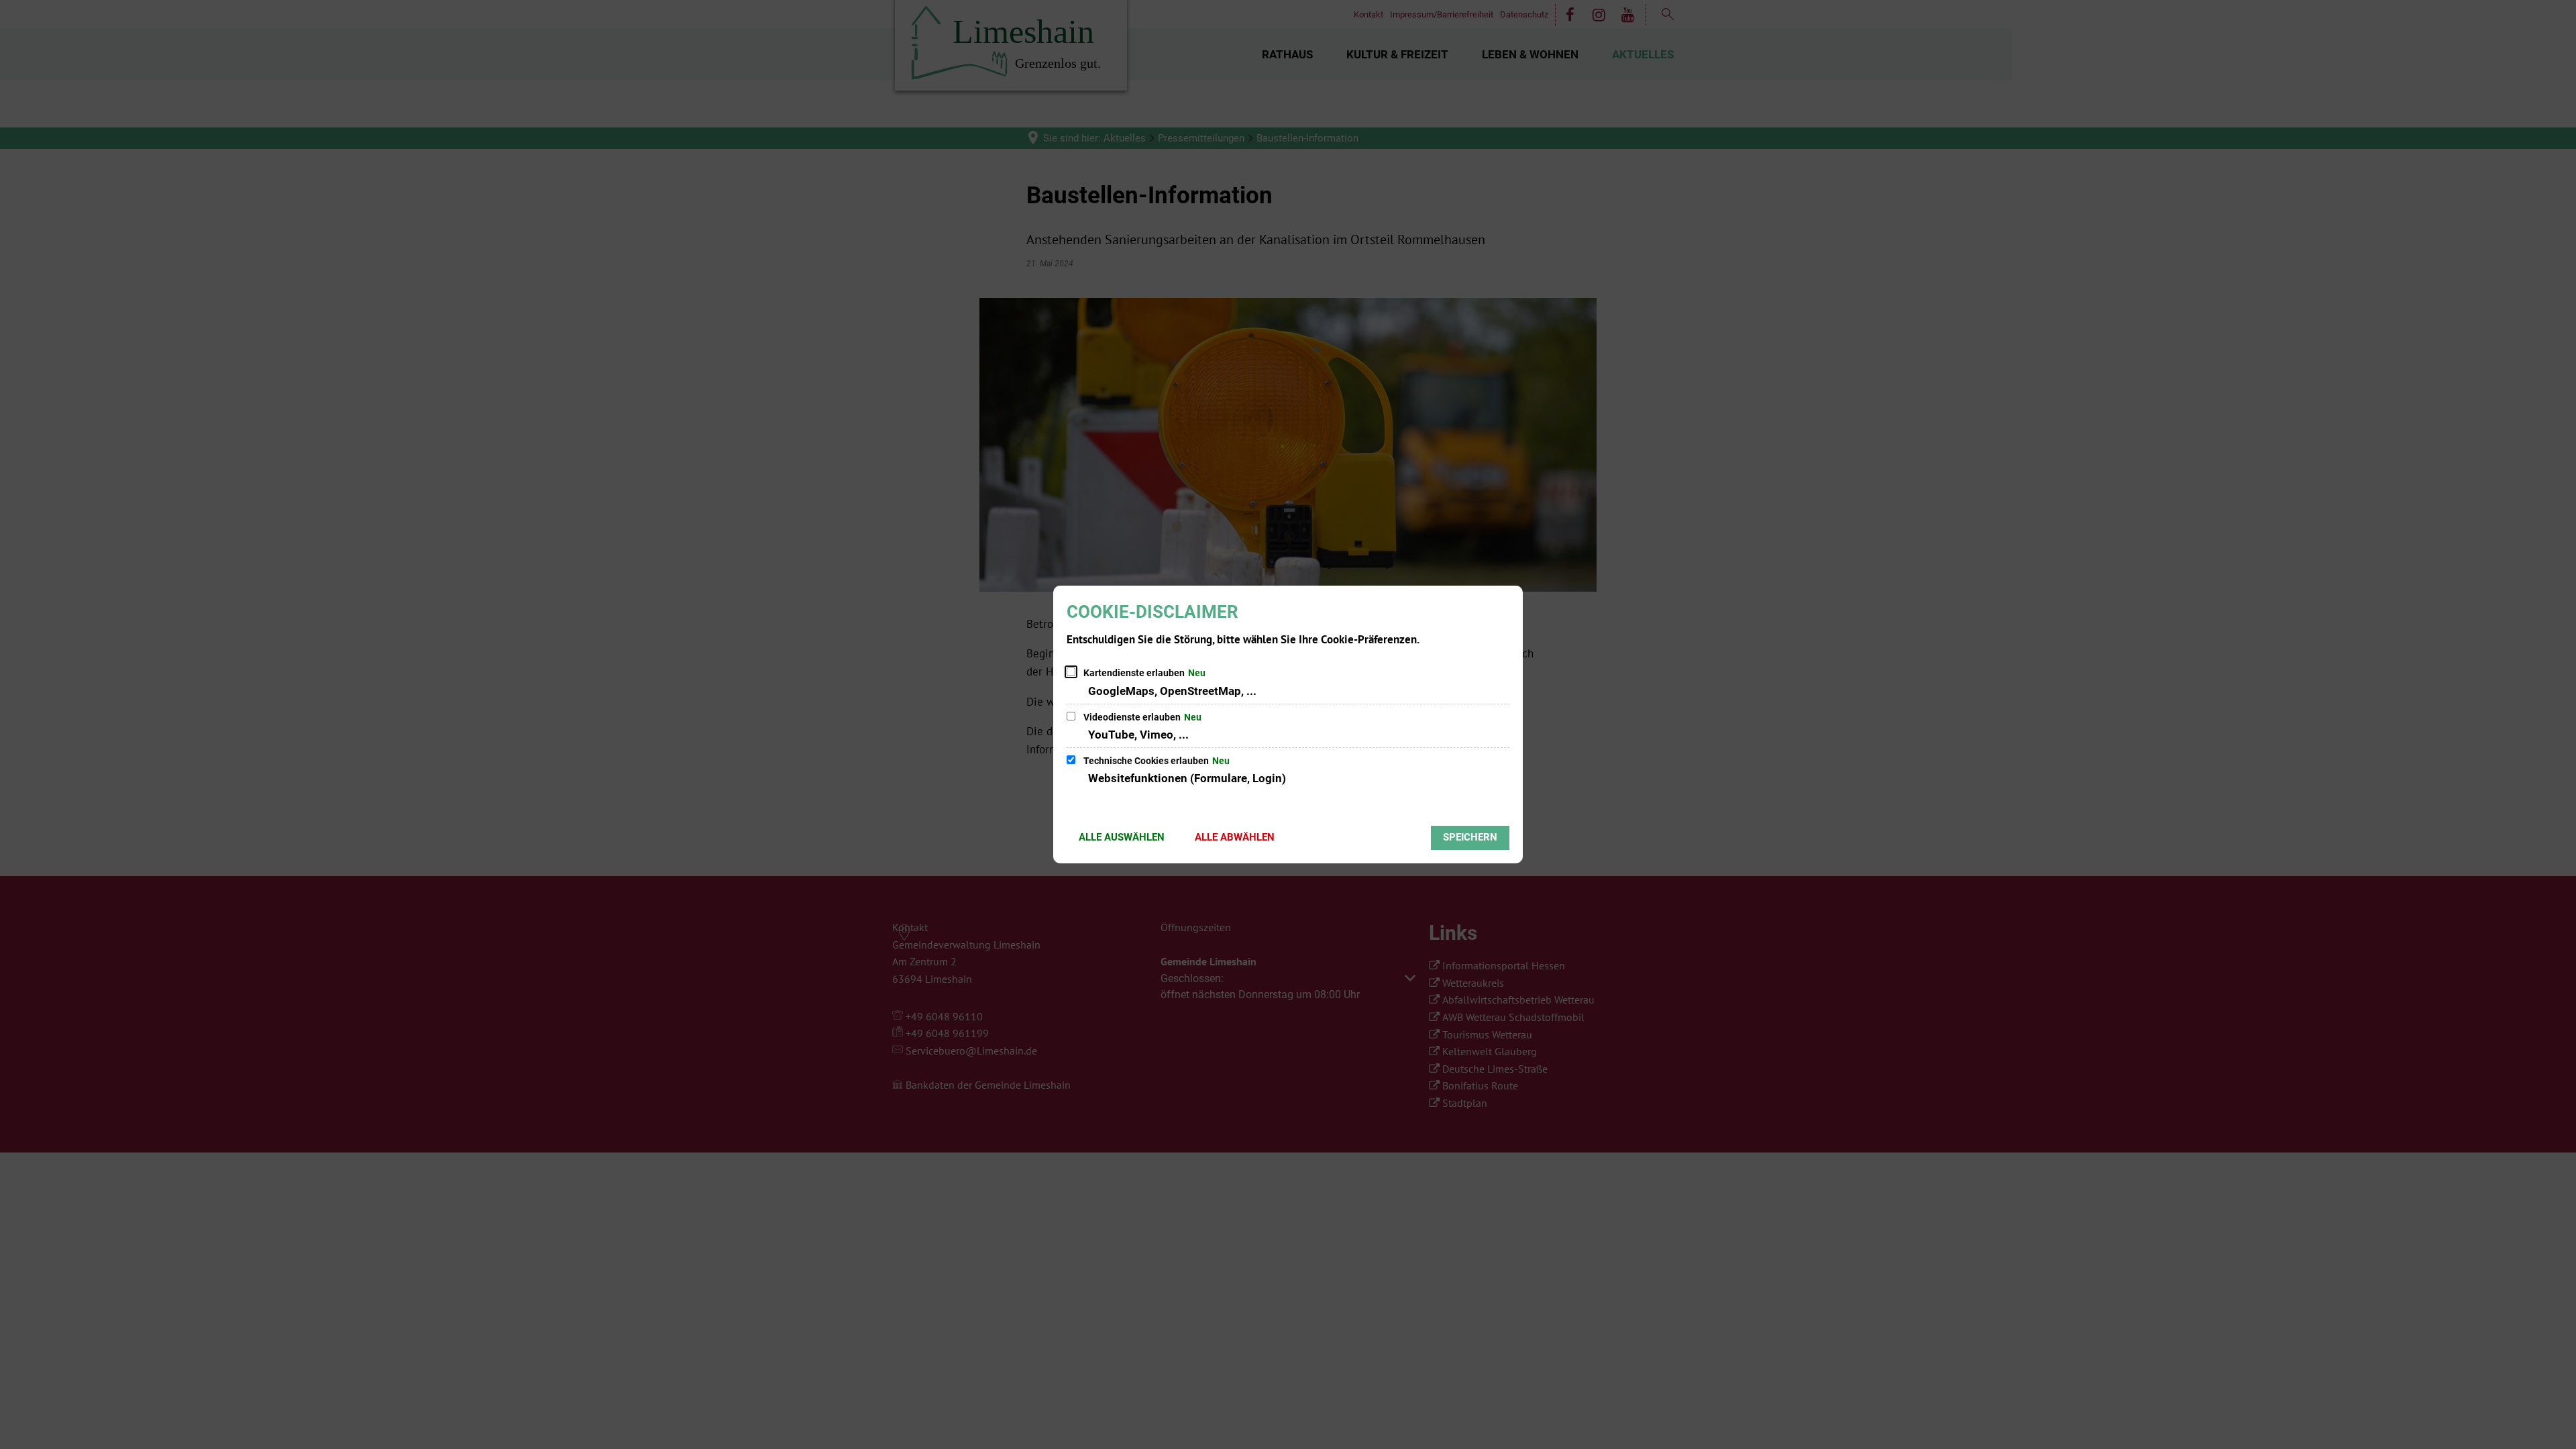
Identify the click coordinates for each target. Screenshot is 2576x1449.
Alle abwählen (1235, 837)
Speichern (1470, 837)
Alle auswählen (1122, 837)
